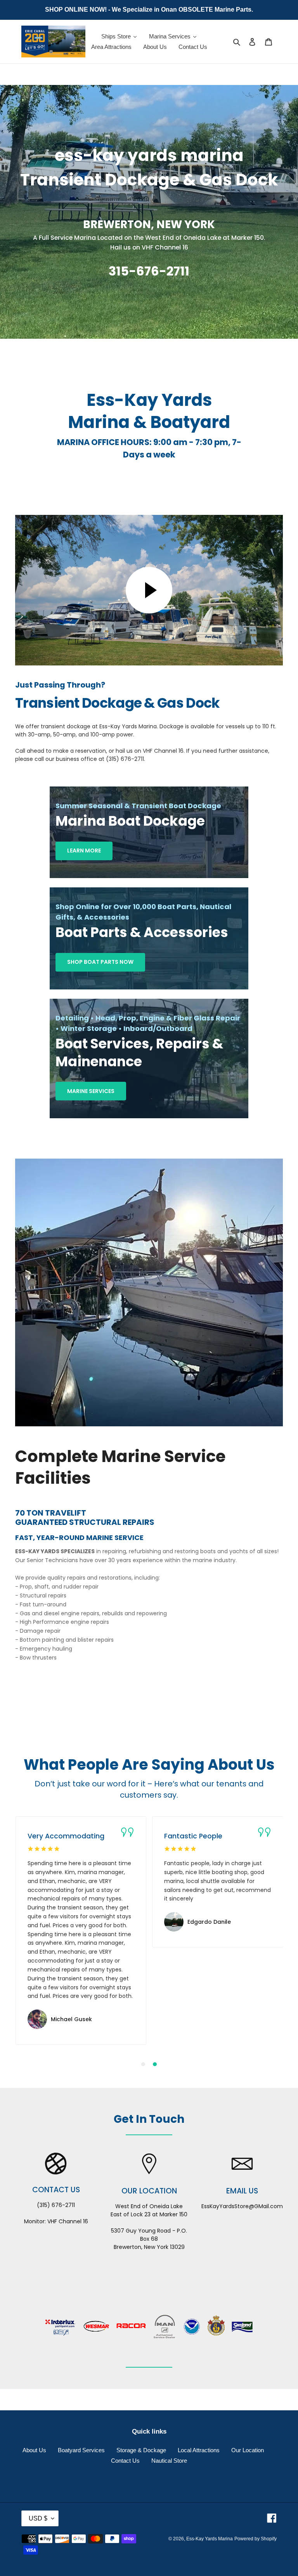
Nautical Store (169, 2461)
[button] (143, 2064)
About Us (34, 2450)
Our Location (248, 2450)
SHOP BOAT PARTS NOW (100, 962)
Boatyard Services (81, 2450)
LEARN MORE (84, 851)
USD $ (38, 2518)
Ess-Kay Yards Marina (210, 2539)
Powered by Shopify (256, 2539)
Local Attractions (199, 2450)
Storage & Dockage (141, 2450)
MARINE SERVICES (91, 1091)
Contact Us (125, 2461)
